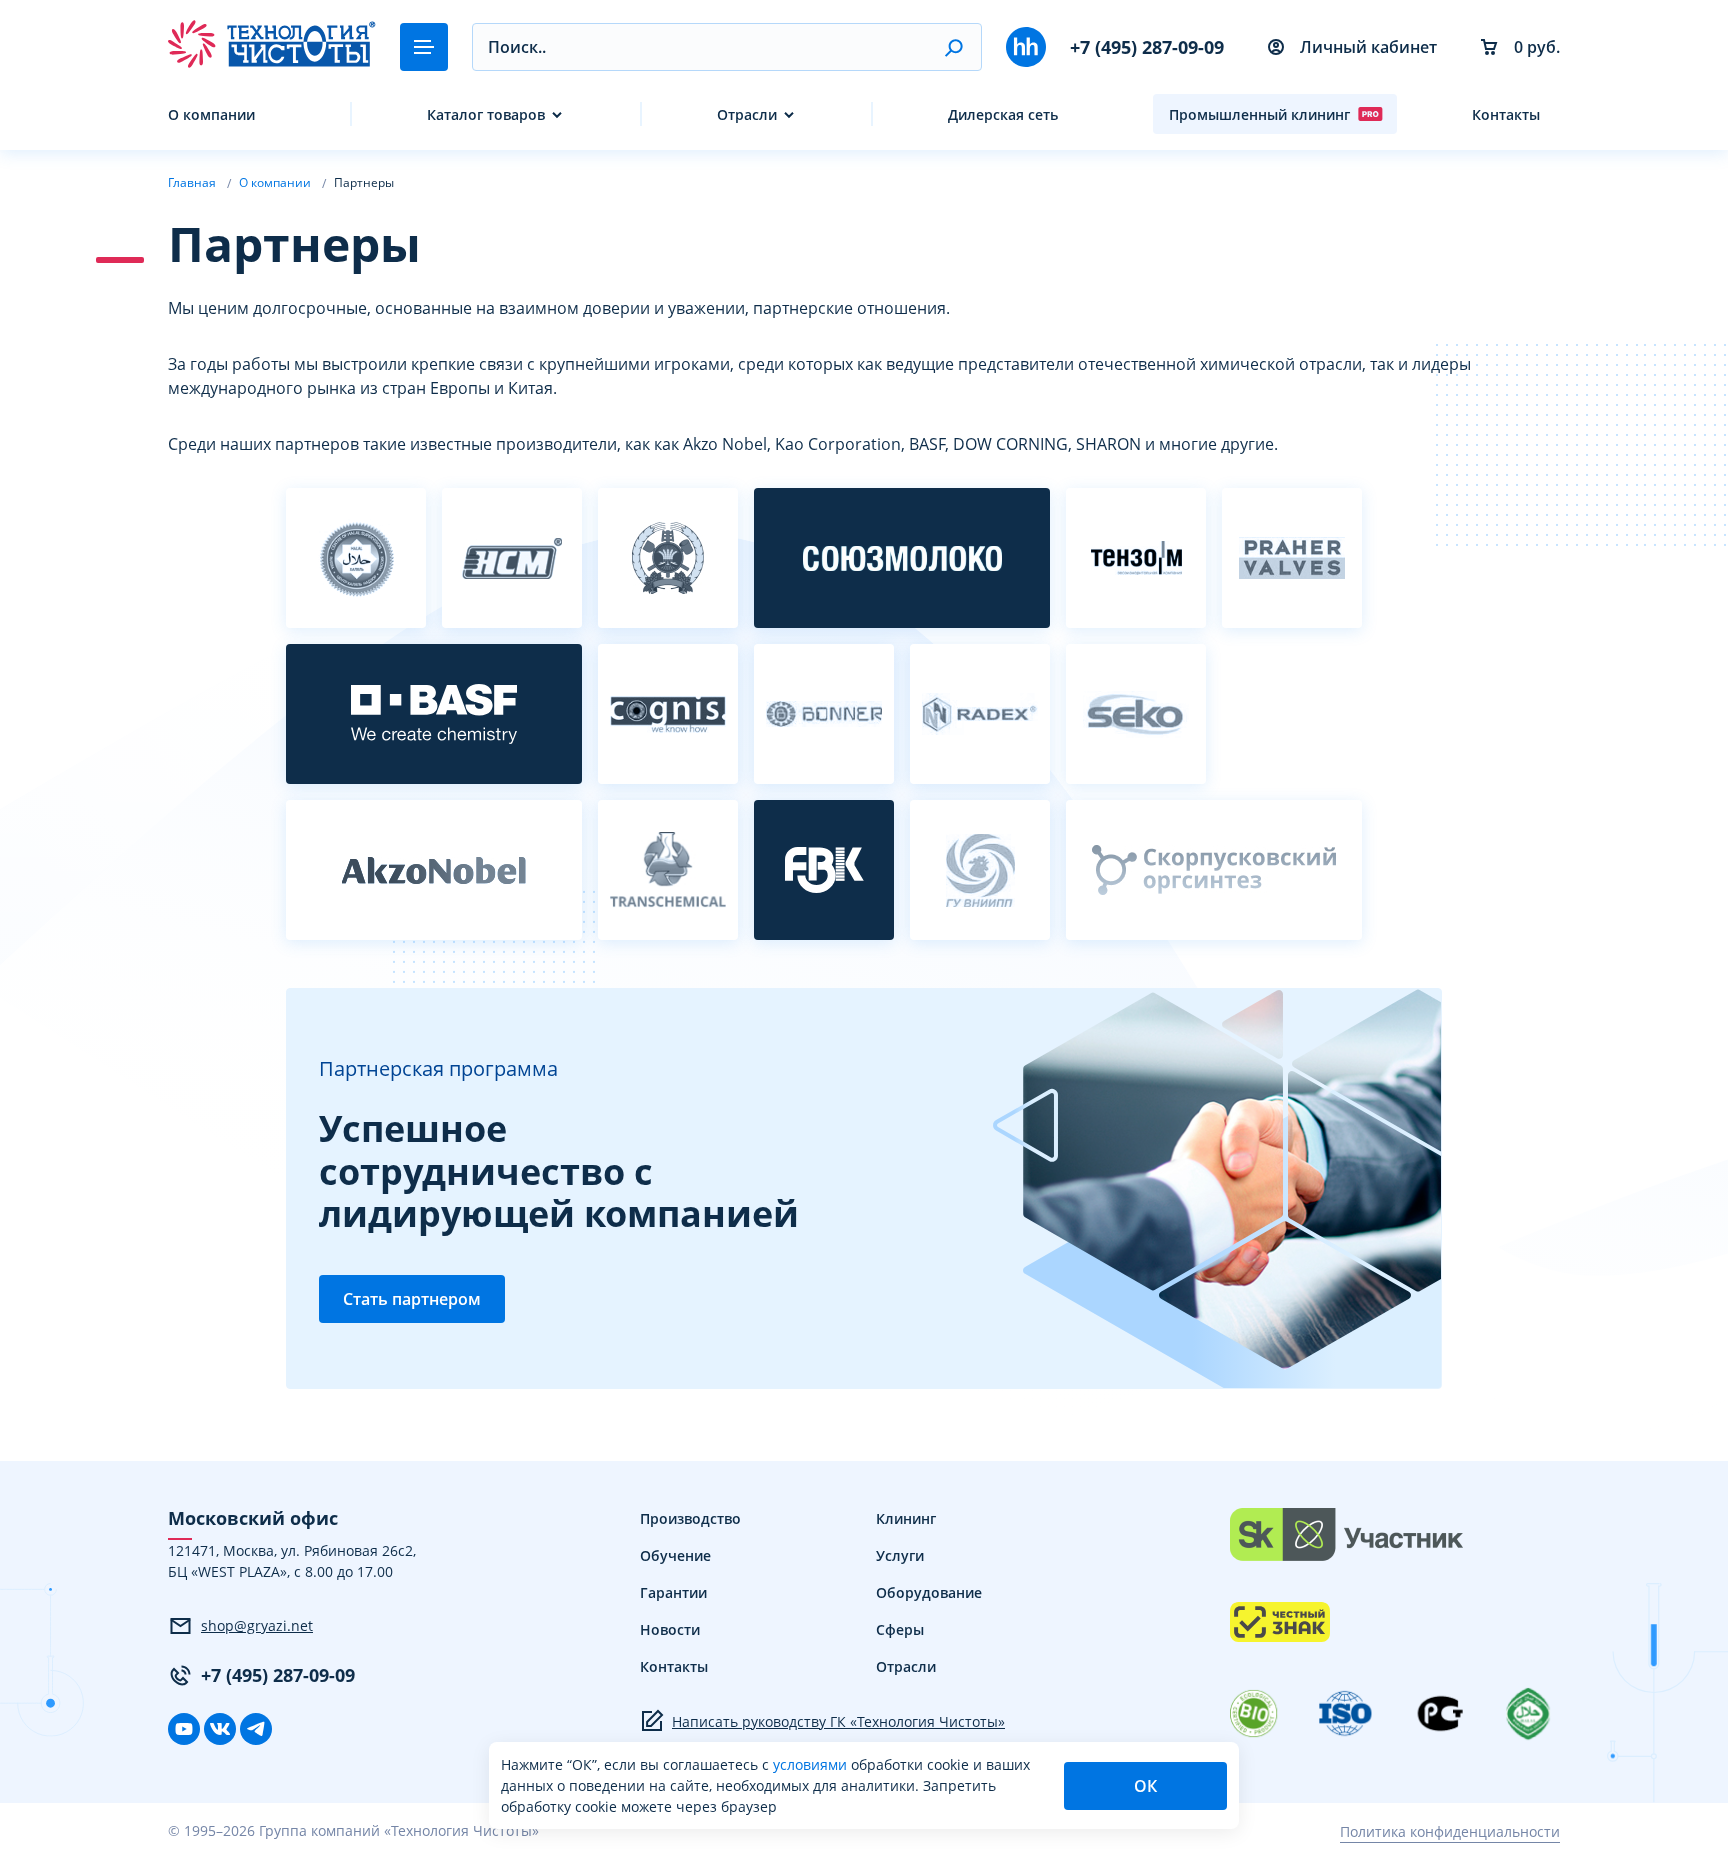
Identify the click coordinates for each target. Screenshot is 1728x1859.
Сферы (900, 1629)
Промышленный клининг (1259, 114)
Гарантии (673, 1592)
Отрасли (747, 114)
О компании (211, 114)
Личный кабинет (1368, 47)
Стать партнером (412, 1299)
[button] (953, 47)
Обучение (675, 1555)
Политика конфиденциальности (1450, 1831)
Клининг (906, 1518)
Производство (690, 1518)
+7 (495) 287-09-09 (1147, 47)
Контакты (1506, 114)
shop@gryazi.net (257, 1625)
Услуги (900, 1555)
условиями (812, 1764)
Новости (670, 1629)
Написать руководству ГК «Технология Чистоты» (838, 1721)
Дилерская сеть (1003, 114)
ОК (1145, 1786)
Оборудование (929, 1592)
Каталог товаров (486, 114)
